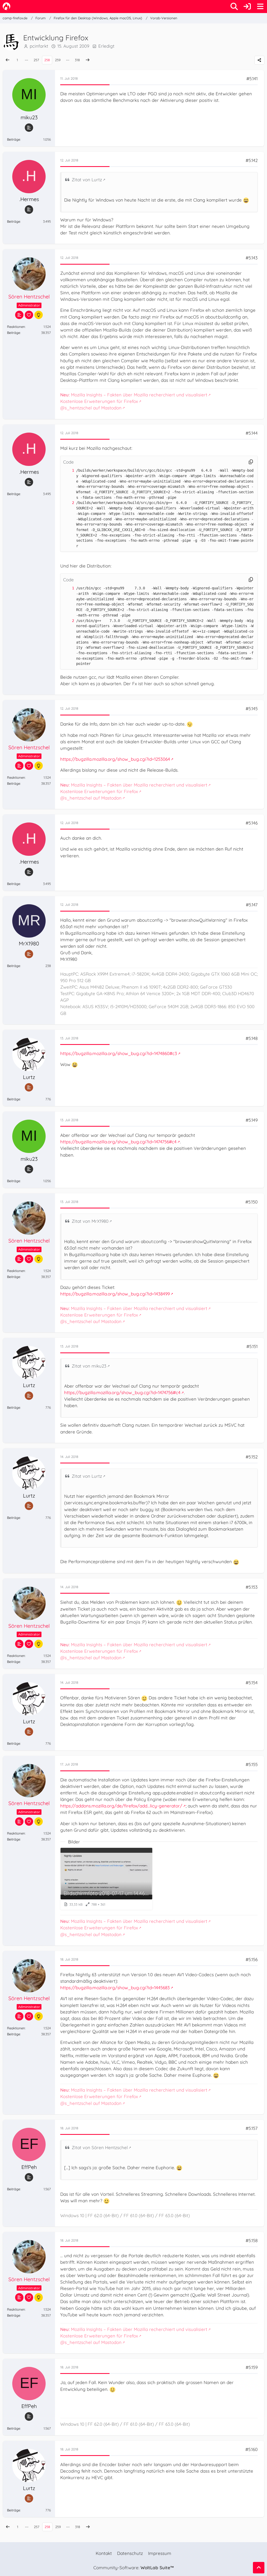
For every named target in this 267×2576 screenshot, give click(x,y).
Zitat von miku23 (89, 1366)
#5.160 (251, 2449)
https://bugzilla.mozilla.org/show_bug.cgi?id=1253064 (115, 759)
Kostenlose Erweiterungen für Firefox (99, 401)
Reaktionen (16, 327)
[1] (68, 470)
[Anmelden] (247, 7)
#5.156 (252, 1959)
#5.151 (252, 1346)
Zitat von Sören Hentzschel (100, 2147)
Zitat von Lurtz (87, 180)
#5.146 (252, 823)
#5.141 (252, 79)
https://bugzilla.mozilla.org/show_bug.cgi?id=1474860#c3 (119, 1053)
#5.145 (252, 709)
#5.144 (252, 433)
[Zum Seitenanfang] (259, 2568)
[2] (68, 503)
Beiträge (14, 139)
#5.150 (251, 1202)
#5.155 (252, 1764)
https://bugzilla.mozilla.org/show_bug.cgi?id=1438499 (115, 1294)
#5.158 (252, 2240)
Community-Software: (133, 2568)
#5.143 (252, 258)
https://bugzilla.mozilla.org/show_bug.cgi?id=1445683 (115, 1988)
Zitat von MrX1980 (90, 1221)
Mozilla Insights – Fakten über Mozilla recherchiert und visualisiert (134, 395)
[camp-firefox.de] (7, 6)
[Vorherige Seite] (8, 60)
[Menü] (260, 7)
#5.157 (252, 2128)
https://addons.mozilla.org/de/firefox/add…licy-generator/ (121, 1806)
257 (36, 60)
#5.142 (252, 160)
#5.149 (252, 1120)
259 (58, 60)
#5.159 (252, 2367)
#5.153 (252, 1587)
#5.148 (252, 1038)
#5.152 (252, 1457)
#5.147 (252, 905)
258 (47, 60)
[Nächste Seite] (88, 60)
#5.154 (252, 1683)
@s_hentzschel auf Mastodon (91, 408)
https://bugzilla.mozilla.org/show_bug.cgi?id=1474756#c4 (118, 1142)
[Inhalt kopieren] (251, 462)
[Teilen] (259, 60)
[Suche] (234, 7)
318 (77, 60)
